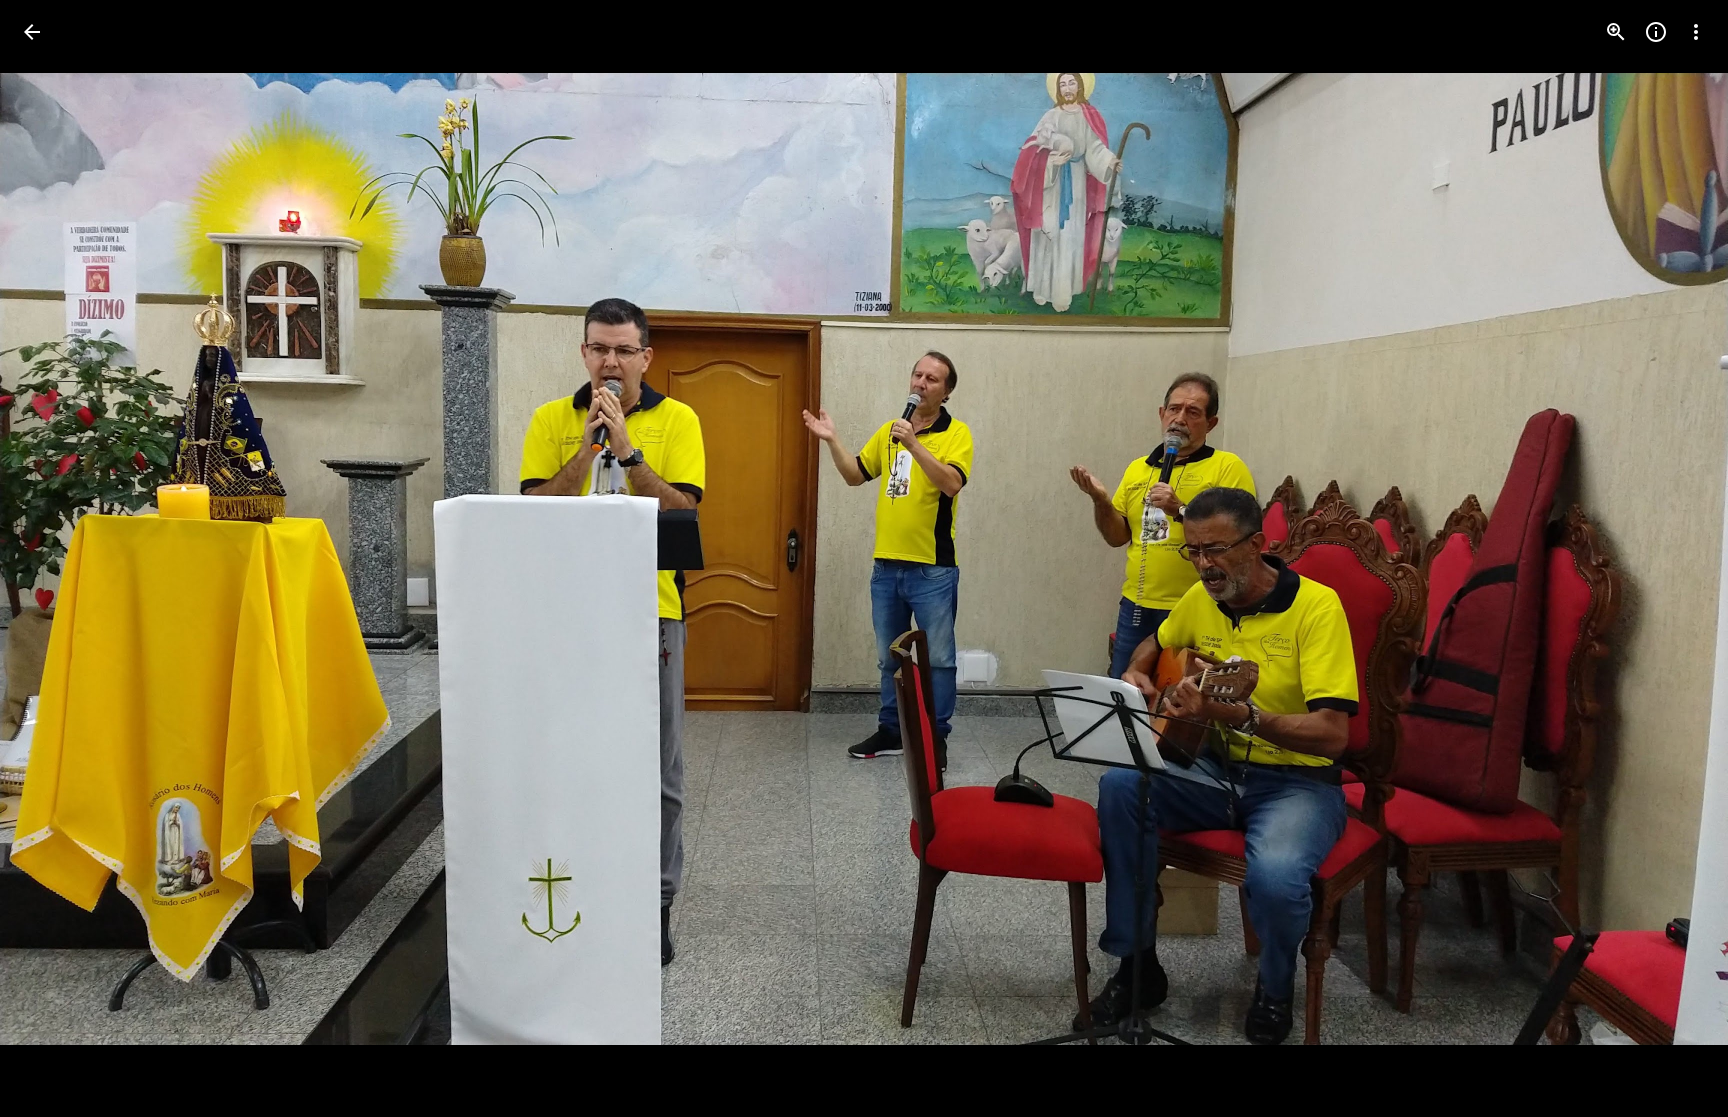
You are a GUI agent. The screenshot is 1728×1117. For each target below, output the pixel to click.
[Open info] (1656, 32)
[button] (56, 559)
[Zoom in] (1616, 32)
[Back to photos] (32, 32)
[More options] (1696, 32)
